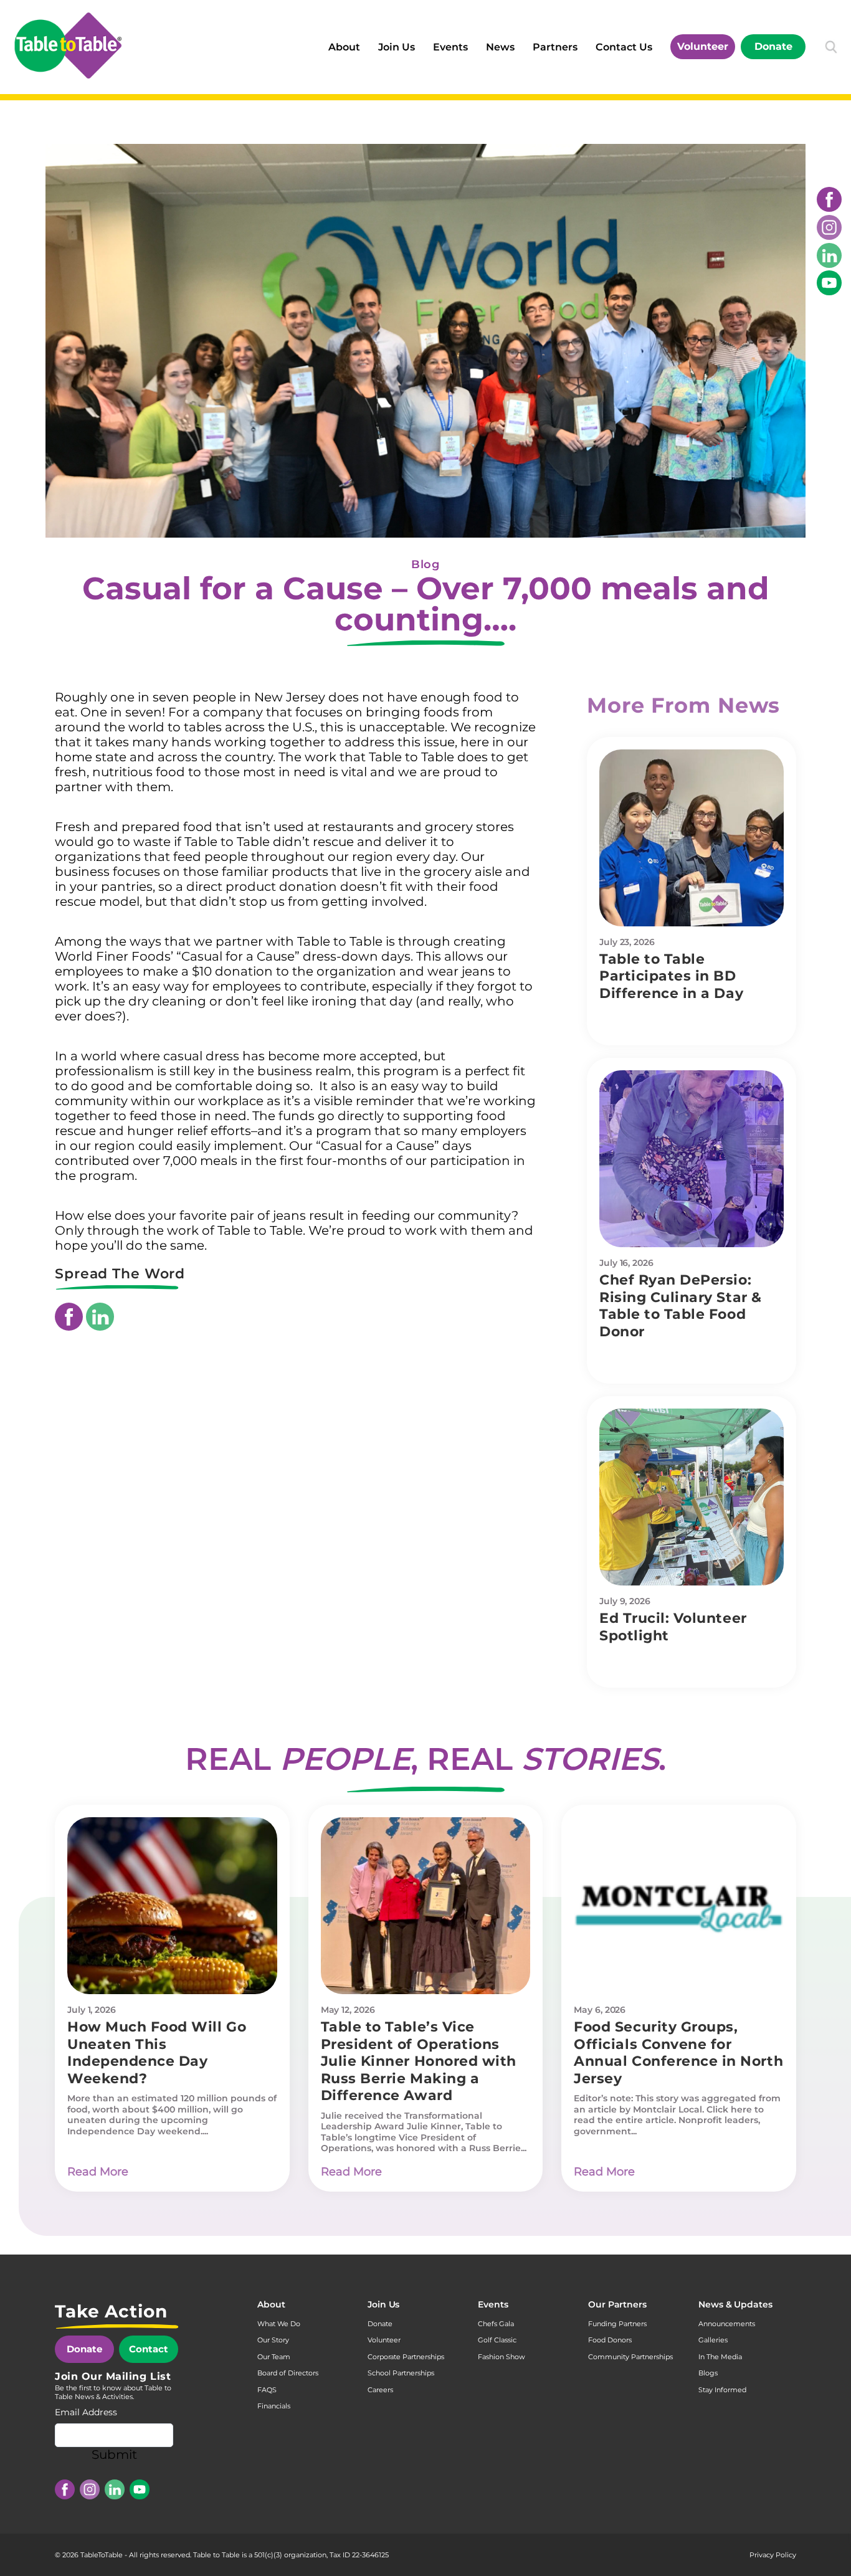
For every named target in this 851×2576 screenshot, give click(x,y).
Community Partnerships (630, 2357)
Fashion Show (502, 2357)
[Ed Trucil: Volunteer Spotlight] (692, 1497)
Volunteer (703, 46)
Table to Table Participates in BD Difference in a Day (671, 976)
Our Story (273, 2340)
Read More (98, 2172)
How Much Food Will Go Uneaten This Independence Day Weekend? (157, 2053)
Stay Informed (722, 2390)
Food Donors (610, 2340)
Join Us (397, 47)
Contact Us (624, 47)
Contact (149, 2349)
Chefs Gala (496, 2324)
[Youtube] (829, 283)
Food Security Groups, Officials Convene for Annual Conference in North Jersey (678, 2053)
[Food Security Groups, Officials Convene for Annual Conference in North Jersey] (679, 1906)
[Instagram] (829, 227)
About (344, 47)
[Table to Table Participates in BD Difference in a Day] (692, 838)
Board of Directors (288, 2373)
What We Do (279, 2324)
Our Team (274, 2357)
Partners (555, 47)
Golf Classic (497, 2340)
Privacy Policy (773, 2555)
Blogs (708, 2373)
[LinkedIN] (829, 255)
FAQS (267, 2390)
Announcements (727, 2324)
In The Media (720, 2357)
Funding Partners (617, 2324)
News (500, 47)
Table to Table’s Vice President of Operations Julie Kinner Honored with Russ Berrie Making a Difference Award (419, 2061)
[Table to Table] (68, 45)
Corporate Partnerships (406, 2357)
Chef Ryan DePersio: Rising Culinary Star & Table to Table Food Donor (681, 1306)
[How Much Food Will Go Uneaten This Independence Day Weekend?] (172, 1906)
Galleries (713, 2340)
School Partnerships (401, 2373)
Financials (274, 2406)
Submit (114, 2455)
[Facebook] (829, 199)
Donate (773, 46)
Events (450, 47)
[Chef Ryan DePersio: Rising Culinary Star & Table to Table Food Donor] (692, 1159)
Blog (425, 564)
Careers (380, 2390)
